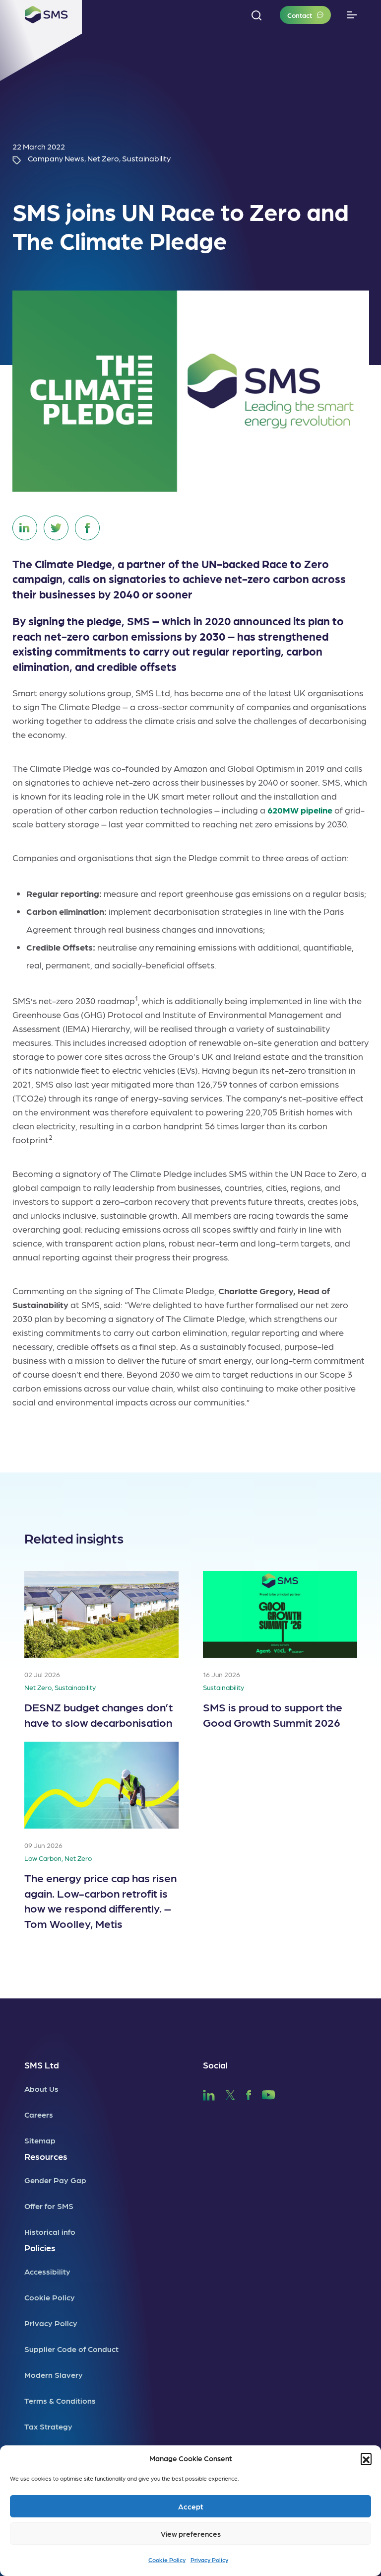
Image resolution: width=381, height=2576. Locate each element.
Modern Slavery (54, 2375)
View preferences (191, 2534)
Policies (40, 2247)
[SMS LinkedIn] (209, 2094)
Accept (191, 2506)
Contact (300, 15)
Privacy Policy (209, 2560)
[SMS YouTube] (269, 2094)
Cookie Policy (167, 2560)
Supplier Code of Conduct (71, 2349)
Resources (46, 2156)
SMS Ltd (42, 2065)
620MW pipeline (300, 810)
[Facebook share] (87, 528)
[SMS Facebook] (249, 2094)
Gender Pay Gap (55, 2180)
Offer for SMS (49, 2206)
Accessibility (47, 2271)
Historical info (50, 2232)
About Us (41, 2089)
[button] (366, 2458)
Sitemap (40, 2140)
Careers (39, 2114)
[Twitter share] (56, 528)
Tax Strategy (48, 2426)
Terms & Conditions (60, 2400)
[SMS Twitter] (230, 2094)
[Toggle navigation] (352, 15)
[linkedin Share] (25, 528)
